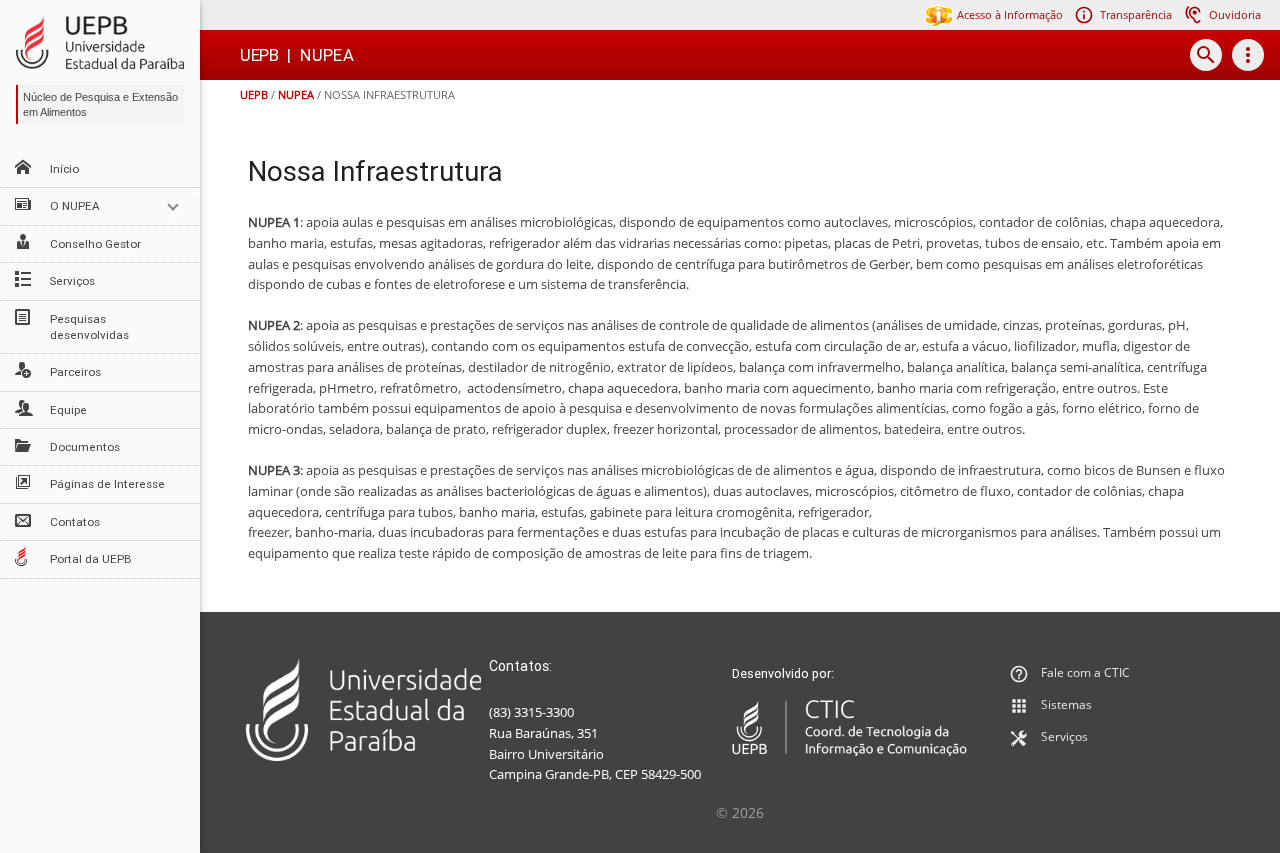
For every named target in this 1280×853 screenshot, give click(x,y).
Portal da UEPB (91, 559)
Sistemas (1066, 704)
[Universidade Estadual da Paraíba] (363, 709)
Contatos (75, 522)
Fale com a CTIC (1085, 672)
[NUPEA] (100, 42)
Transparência (1136, 14)
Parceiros (75, 372)
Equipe (68, 410)
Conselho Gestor (95, 244)
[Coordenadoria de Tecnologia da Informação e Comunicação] (849, 728)
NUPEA (296, 94)
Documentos (85, 447)
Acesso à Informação (1008, 14)
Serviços (72, 281)
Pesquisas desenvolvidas (89, 327)
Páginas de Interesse (107, 484)
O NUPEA (75, 206)
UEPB (254, 94)
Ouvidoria (1235, 14)
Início (64, 169)
